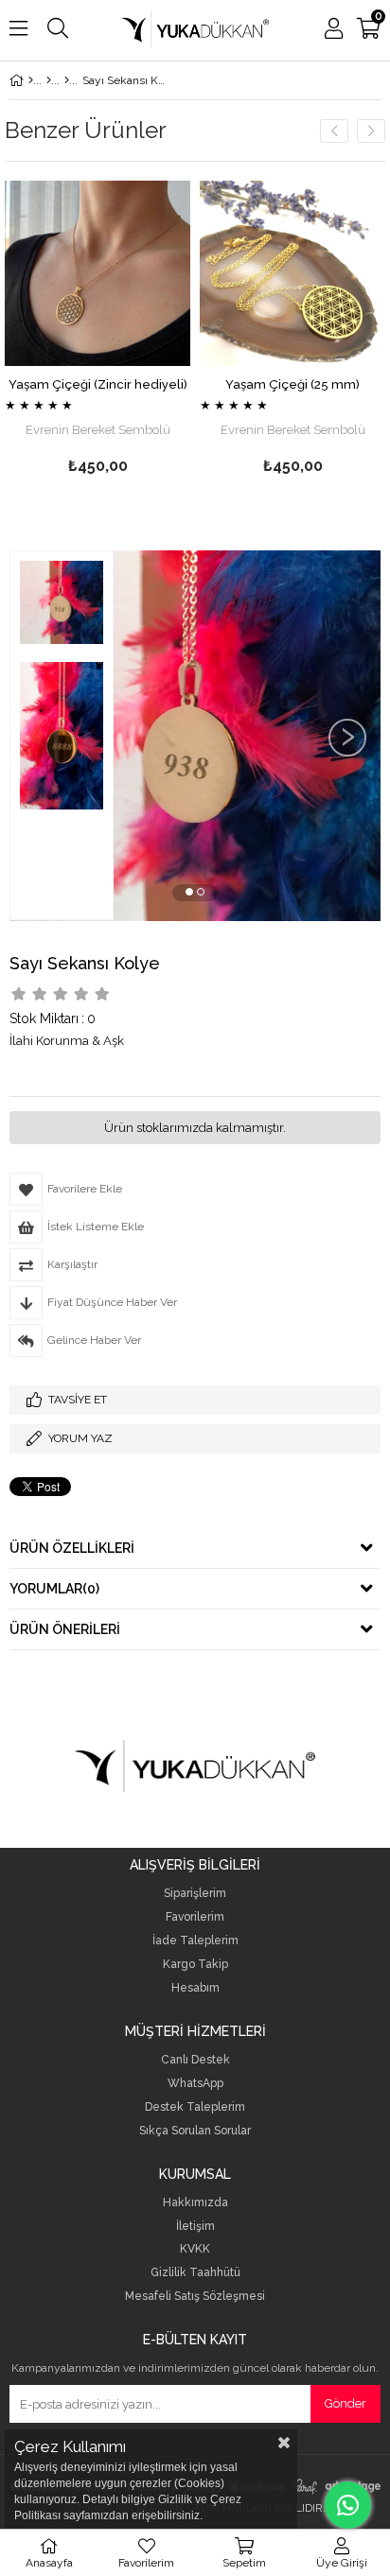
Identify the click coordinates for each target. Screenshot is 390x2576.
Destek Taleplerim (195, 2107)
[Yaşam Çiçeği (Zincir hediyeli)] (97, 273)
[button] (189, 892)
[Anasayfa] (31, 80)
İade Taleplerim (195, 1941)
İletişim (195, 2227)
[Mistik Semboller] (67, 80)
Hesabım (195, 1988)
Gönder (346, 2403)
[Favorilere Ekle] (98, 331)
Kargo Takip (195, 1965)
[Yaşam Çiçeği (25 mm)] (292, 273)
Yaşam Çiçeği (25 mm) (292, 384)
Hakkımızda (195, 2203)
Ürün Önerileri (65, 1629)
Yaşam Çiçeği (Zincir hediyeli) (98, 384)
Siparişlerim (195, 1894)
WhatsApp (195, 2084)
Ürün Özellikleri (72, 1548)
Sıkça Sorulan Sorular (195, 2131)
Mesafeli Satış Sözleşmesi (195, 2297)
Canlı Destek (195, 2060)
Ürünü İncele (137, 331)
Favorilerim (195, 1917)
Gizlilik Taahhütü (195, 2273)
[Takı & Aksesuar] (49, 80)
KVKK (195, 2249)
